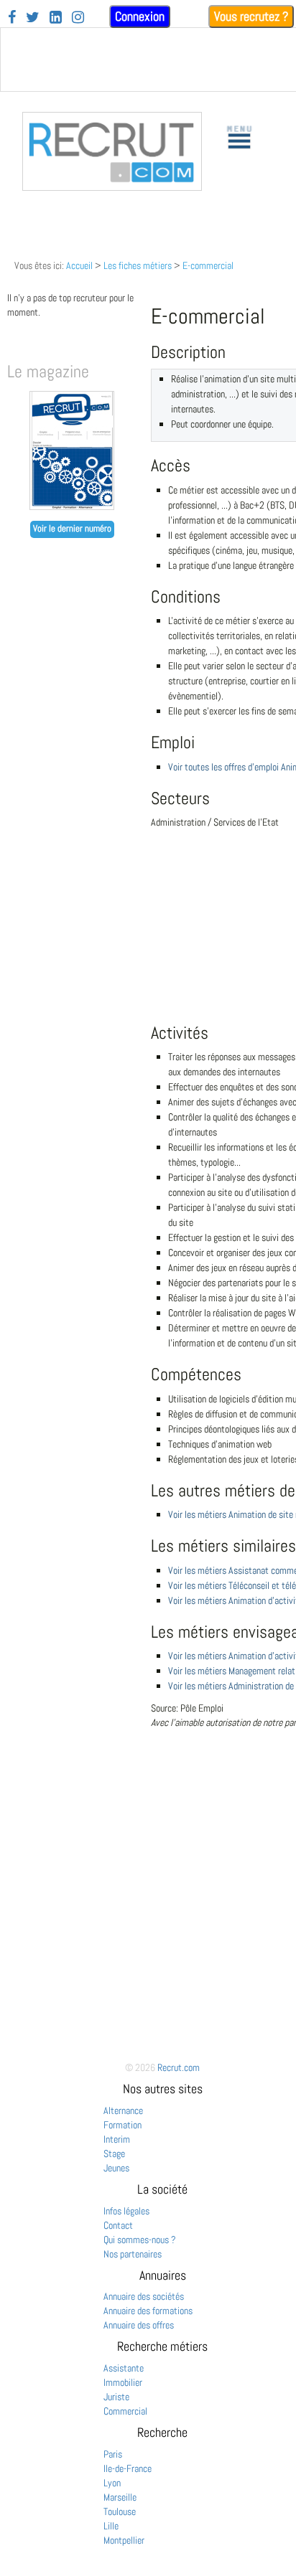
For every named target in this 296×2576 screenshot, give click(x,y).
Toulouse (120, 2511)
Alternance (123, 2110)
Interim (117, 2139)
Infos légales (126, 2211)
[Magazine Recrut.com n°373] (72, 506)
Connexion (140, 16)
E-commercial (208, 265)
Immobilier (123, 2382)
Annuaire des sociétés (144, 2296)
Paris (113, 2454)
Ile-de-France (128, 2468)
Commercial (125, 2411)
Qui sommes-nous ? (140, 2240)
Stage (114, 2153)
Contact (118, 2225)
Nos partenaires (133, 2254)
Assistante (124, 2368)
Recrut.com (179, 2067)
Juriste (116, 2397)
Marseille (120, 2497)
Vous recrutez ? (251, 16)
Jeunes (116, 2168)
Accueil (79, 265)
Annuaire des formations (148, 2311)
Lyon (112, 2483)
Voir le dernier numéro (72, 529)
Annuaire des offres (139, 2325)
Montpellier (124, 2540)
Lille (111, 2526)
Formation (122, 2125)
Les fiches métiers (138, 265)
